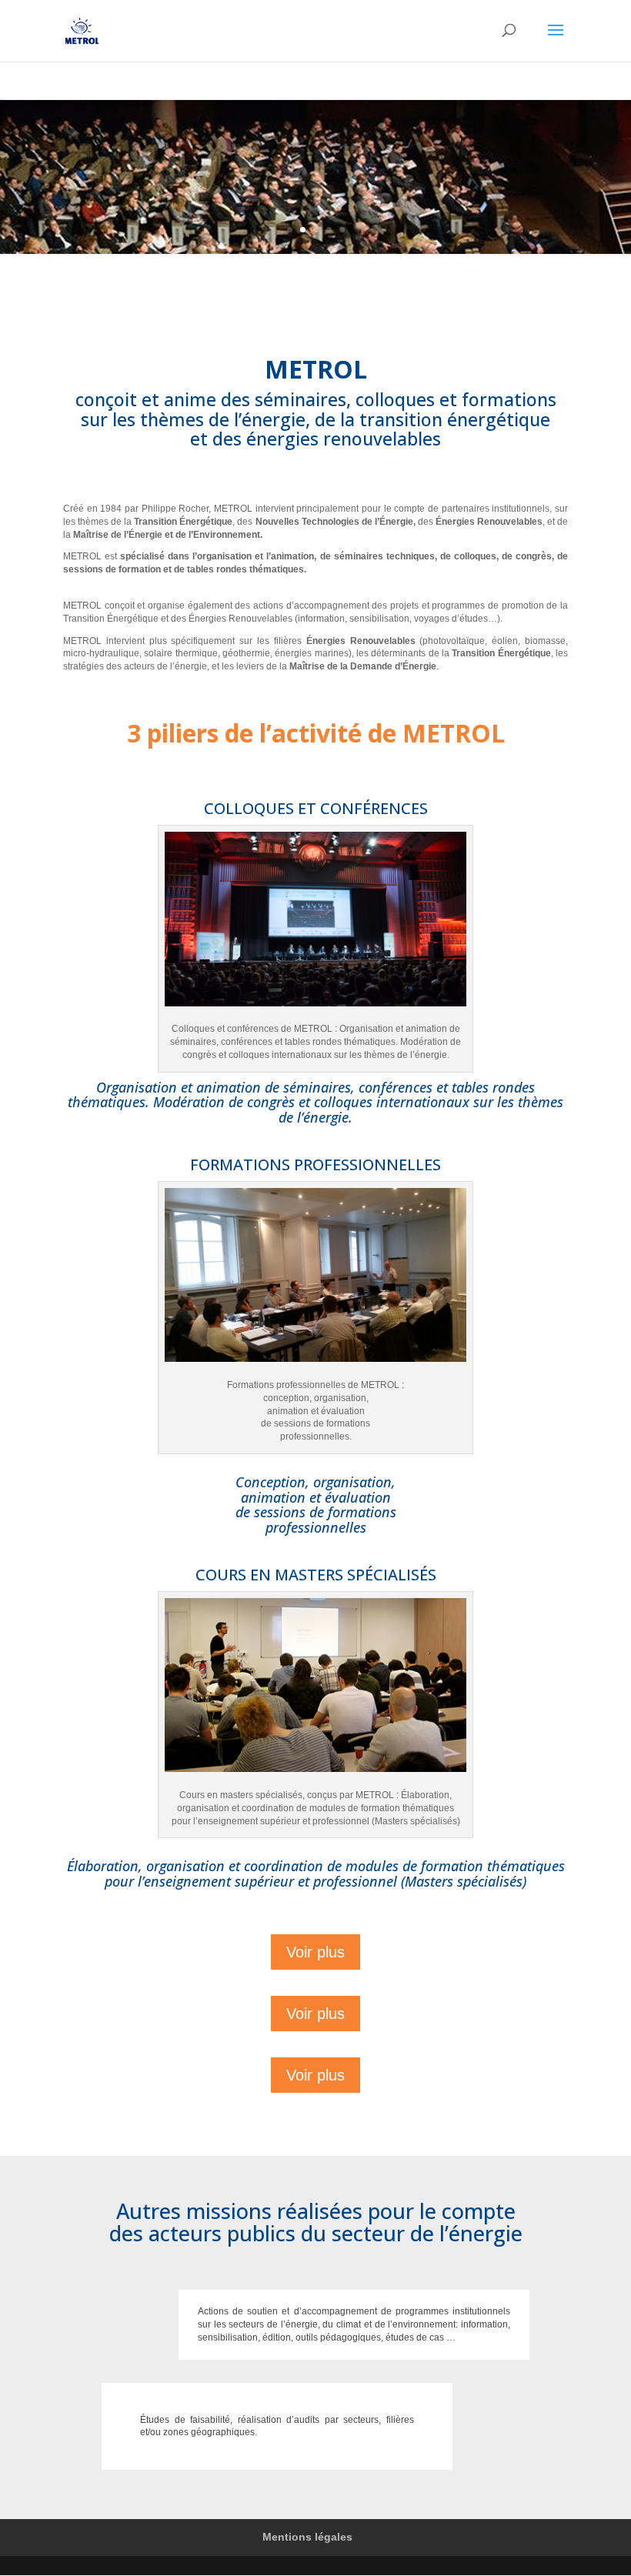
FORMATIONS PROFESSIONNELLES (315, 1165)
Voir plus (315, 1952)
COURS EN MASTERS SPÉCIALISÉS (316, 1575)
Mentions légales (307, 2537)
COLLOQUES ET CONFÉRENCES (316, 808)
